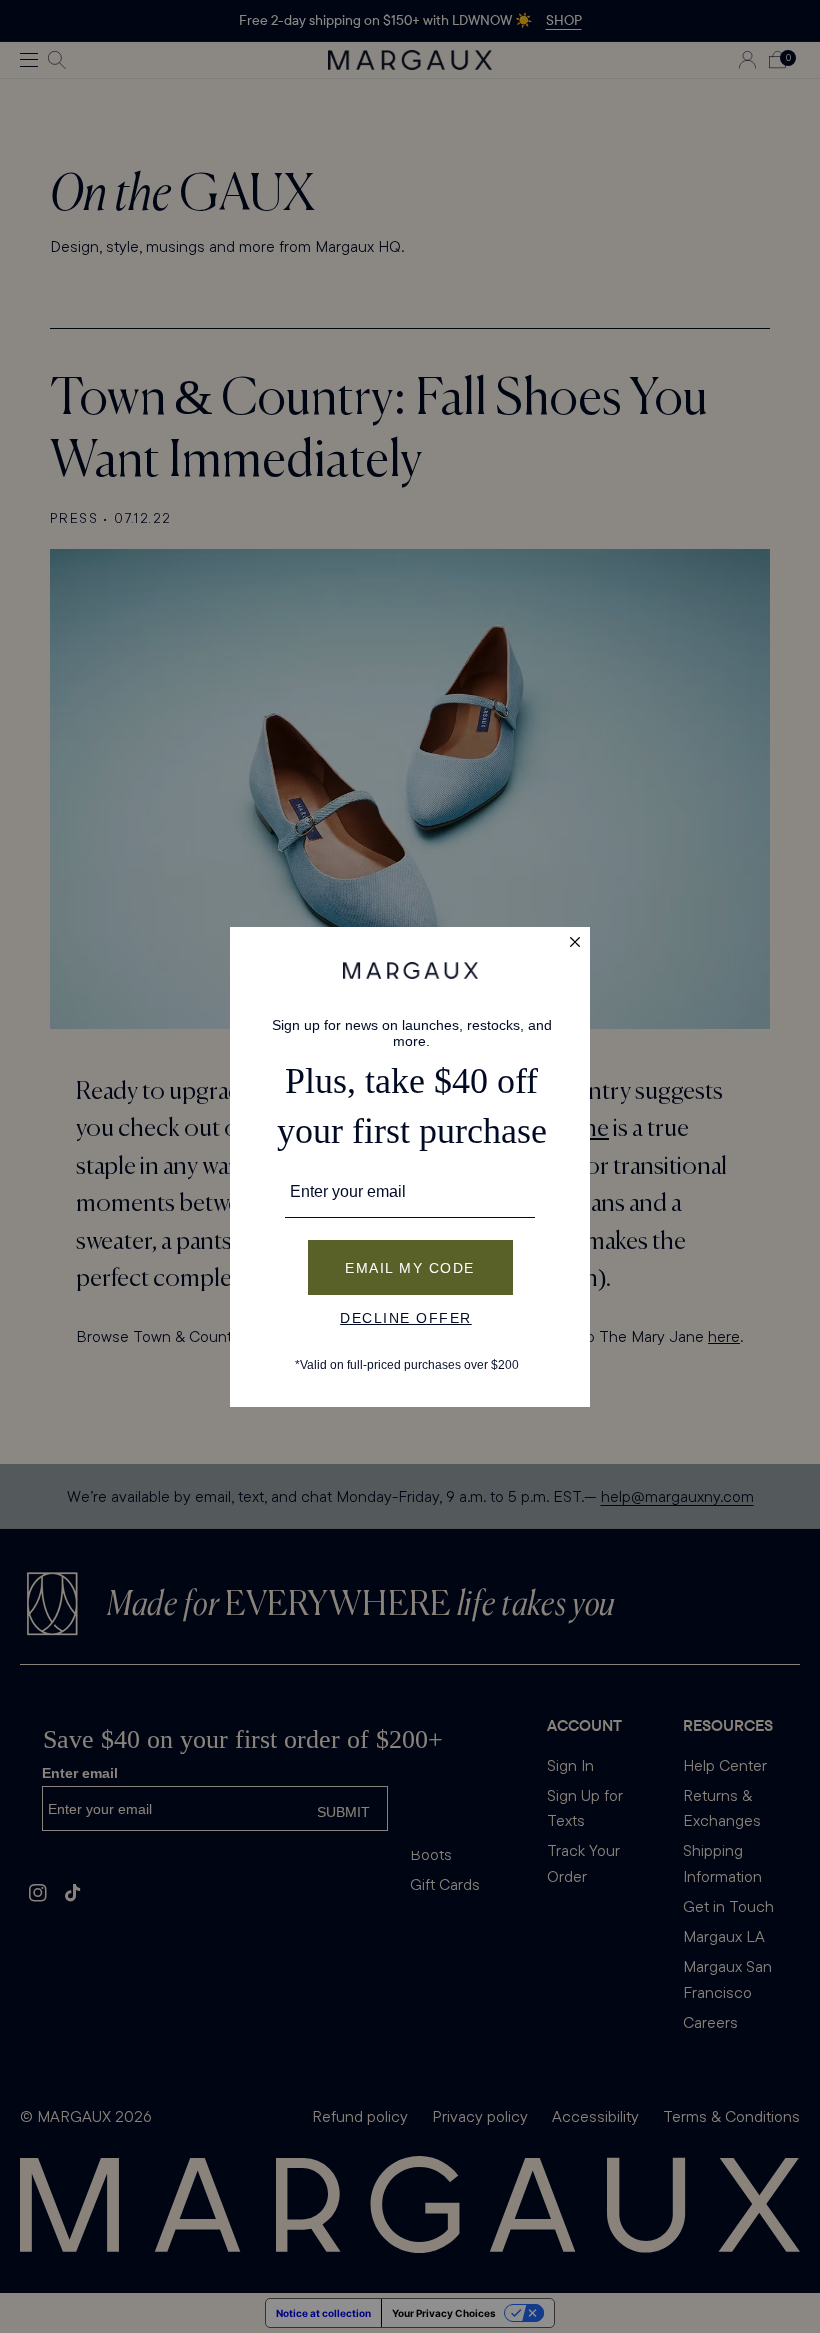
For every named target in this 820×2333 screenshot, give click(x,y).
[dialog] (410, 1167)
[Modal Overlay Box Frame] (410, 1167)
